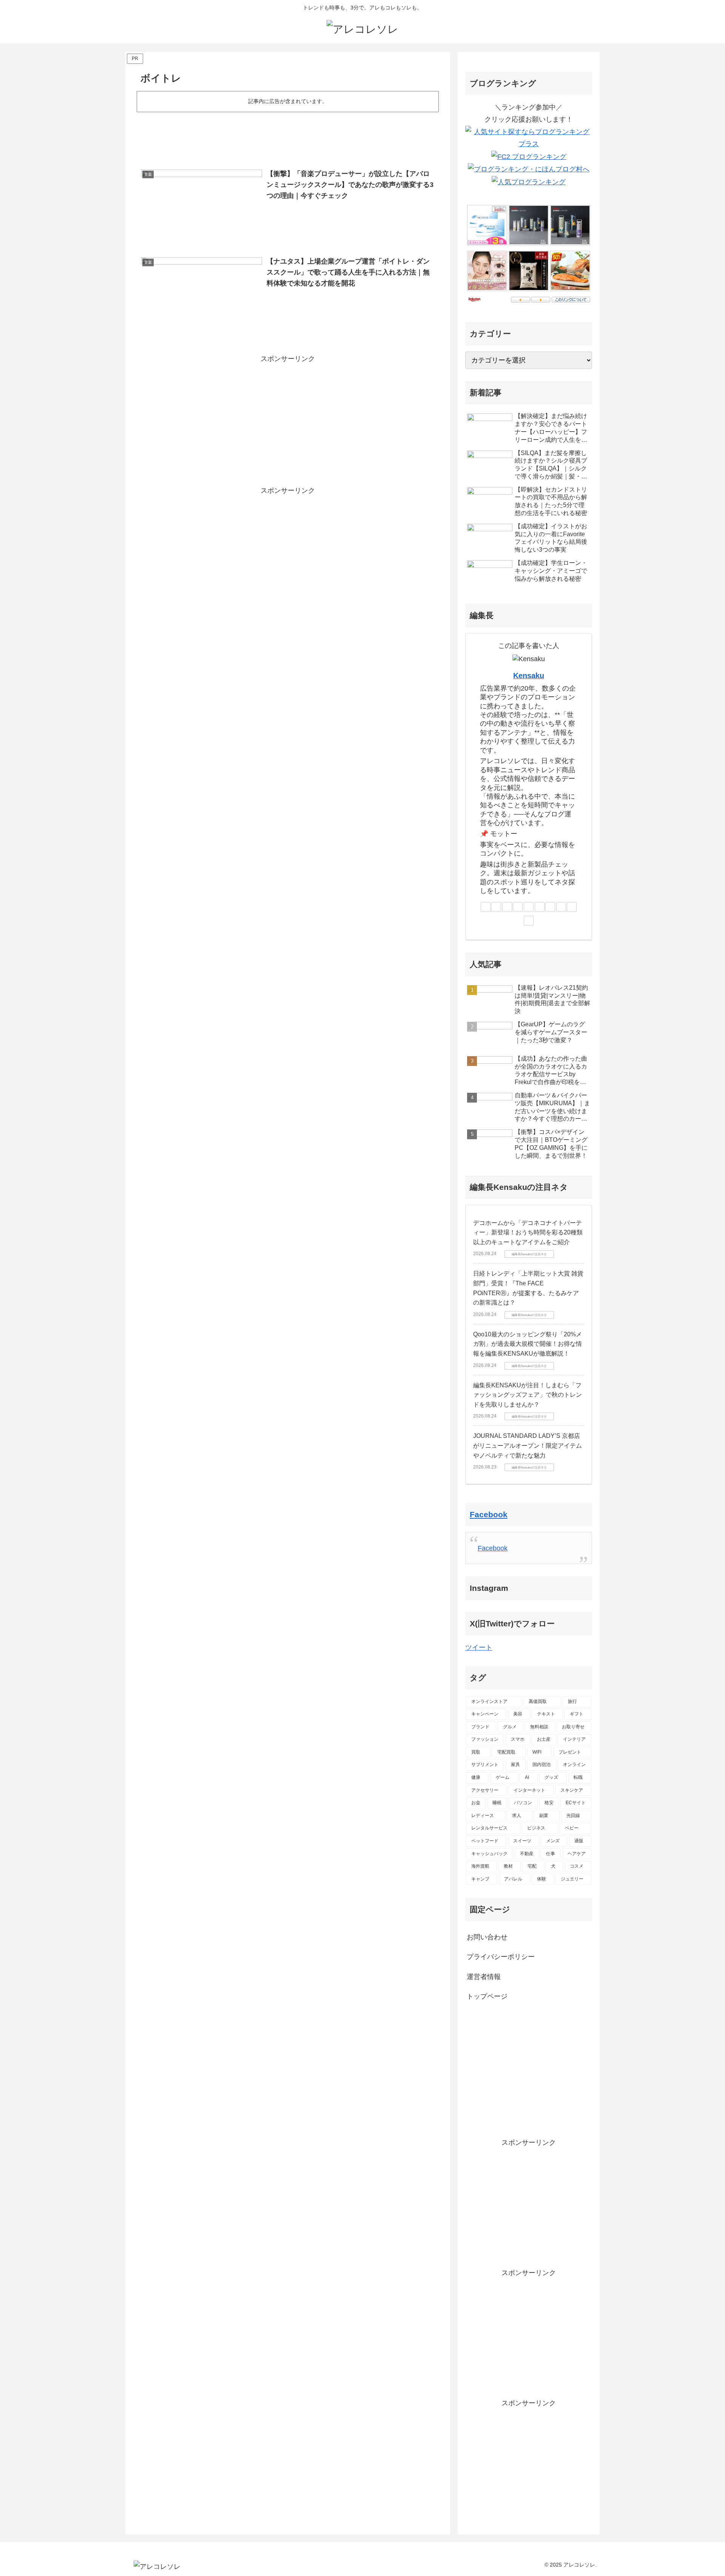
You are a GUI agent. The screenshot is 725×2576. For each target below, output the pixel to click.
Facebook (489, 1514)
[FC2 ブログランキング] (529, 156)
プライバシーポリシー (501, 1957)
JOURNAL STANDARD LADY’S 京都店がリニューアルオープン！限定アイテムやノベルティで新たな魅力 (528, 1445)
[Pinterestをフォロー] (561, 907)
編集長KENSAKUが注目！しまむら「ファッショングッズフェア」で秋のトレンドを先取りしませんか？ (528, 1395)
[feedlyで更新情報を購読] (572, 907)
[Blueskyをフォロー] (518, 907)
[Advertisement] (288, 135)
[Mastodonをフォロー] (507, 907)
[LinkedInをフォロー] (550, 907)
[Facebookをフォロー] (529, 907)
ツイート (479, 1647)
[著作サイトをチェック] (486, 907)
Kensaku (529, 676)
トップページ (487, 1996)
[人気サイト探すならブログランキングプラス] (529, 137)
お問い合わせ (487, 1937)
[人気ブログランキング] (529, 182)
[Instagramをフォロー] (540, 907)
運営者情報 (484, 1977)
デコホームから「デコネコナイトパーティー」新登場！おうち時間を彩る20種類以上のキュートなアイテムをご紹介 (528, 1232)
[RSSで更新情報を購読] (529, 921)
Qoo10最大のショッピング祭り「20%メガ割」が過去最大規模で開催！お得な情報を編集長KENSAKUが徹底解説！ (528, 1344)
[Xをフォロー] (496, 907)
